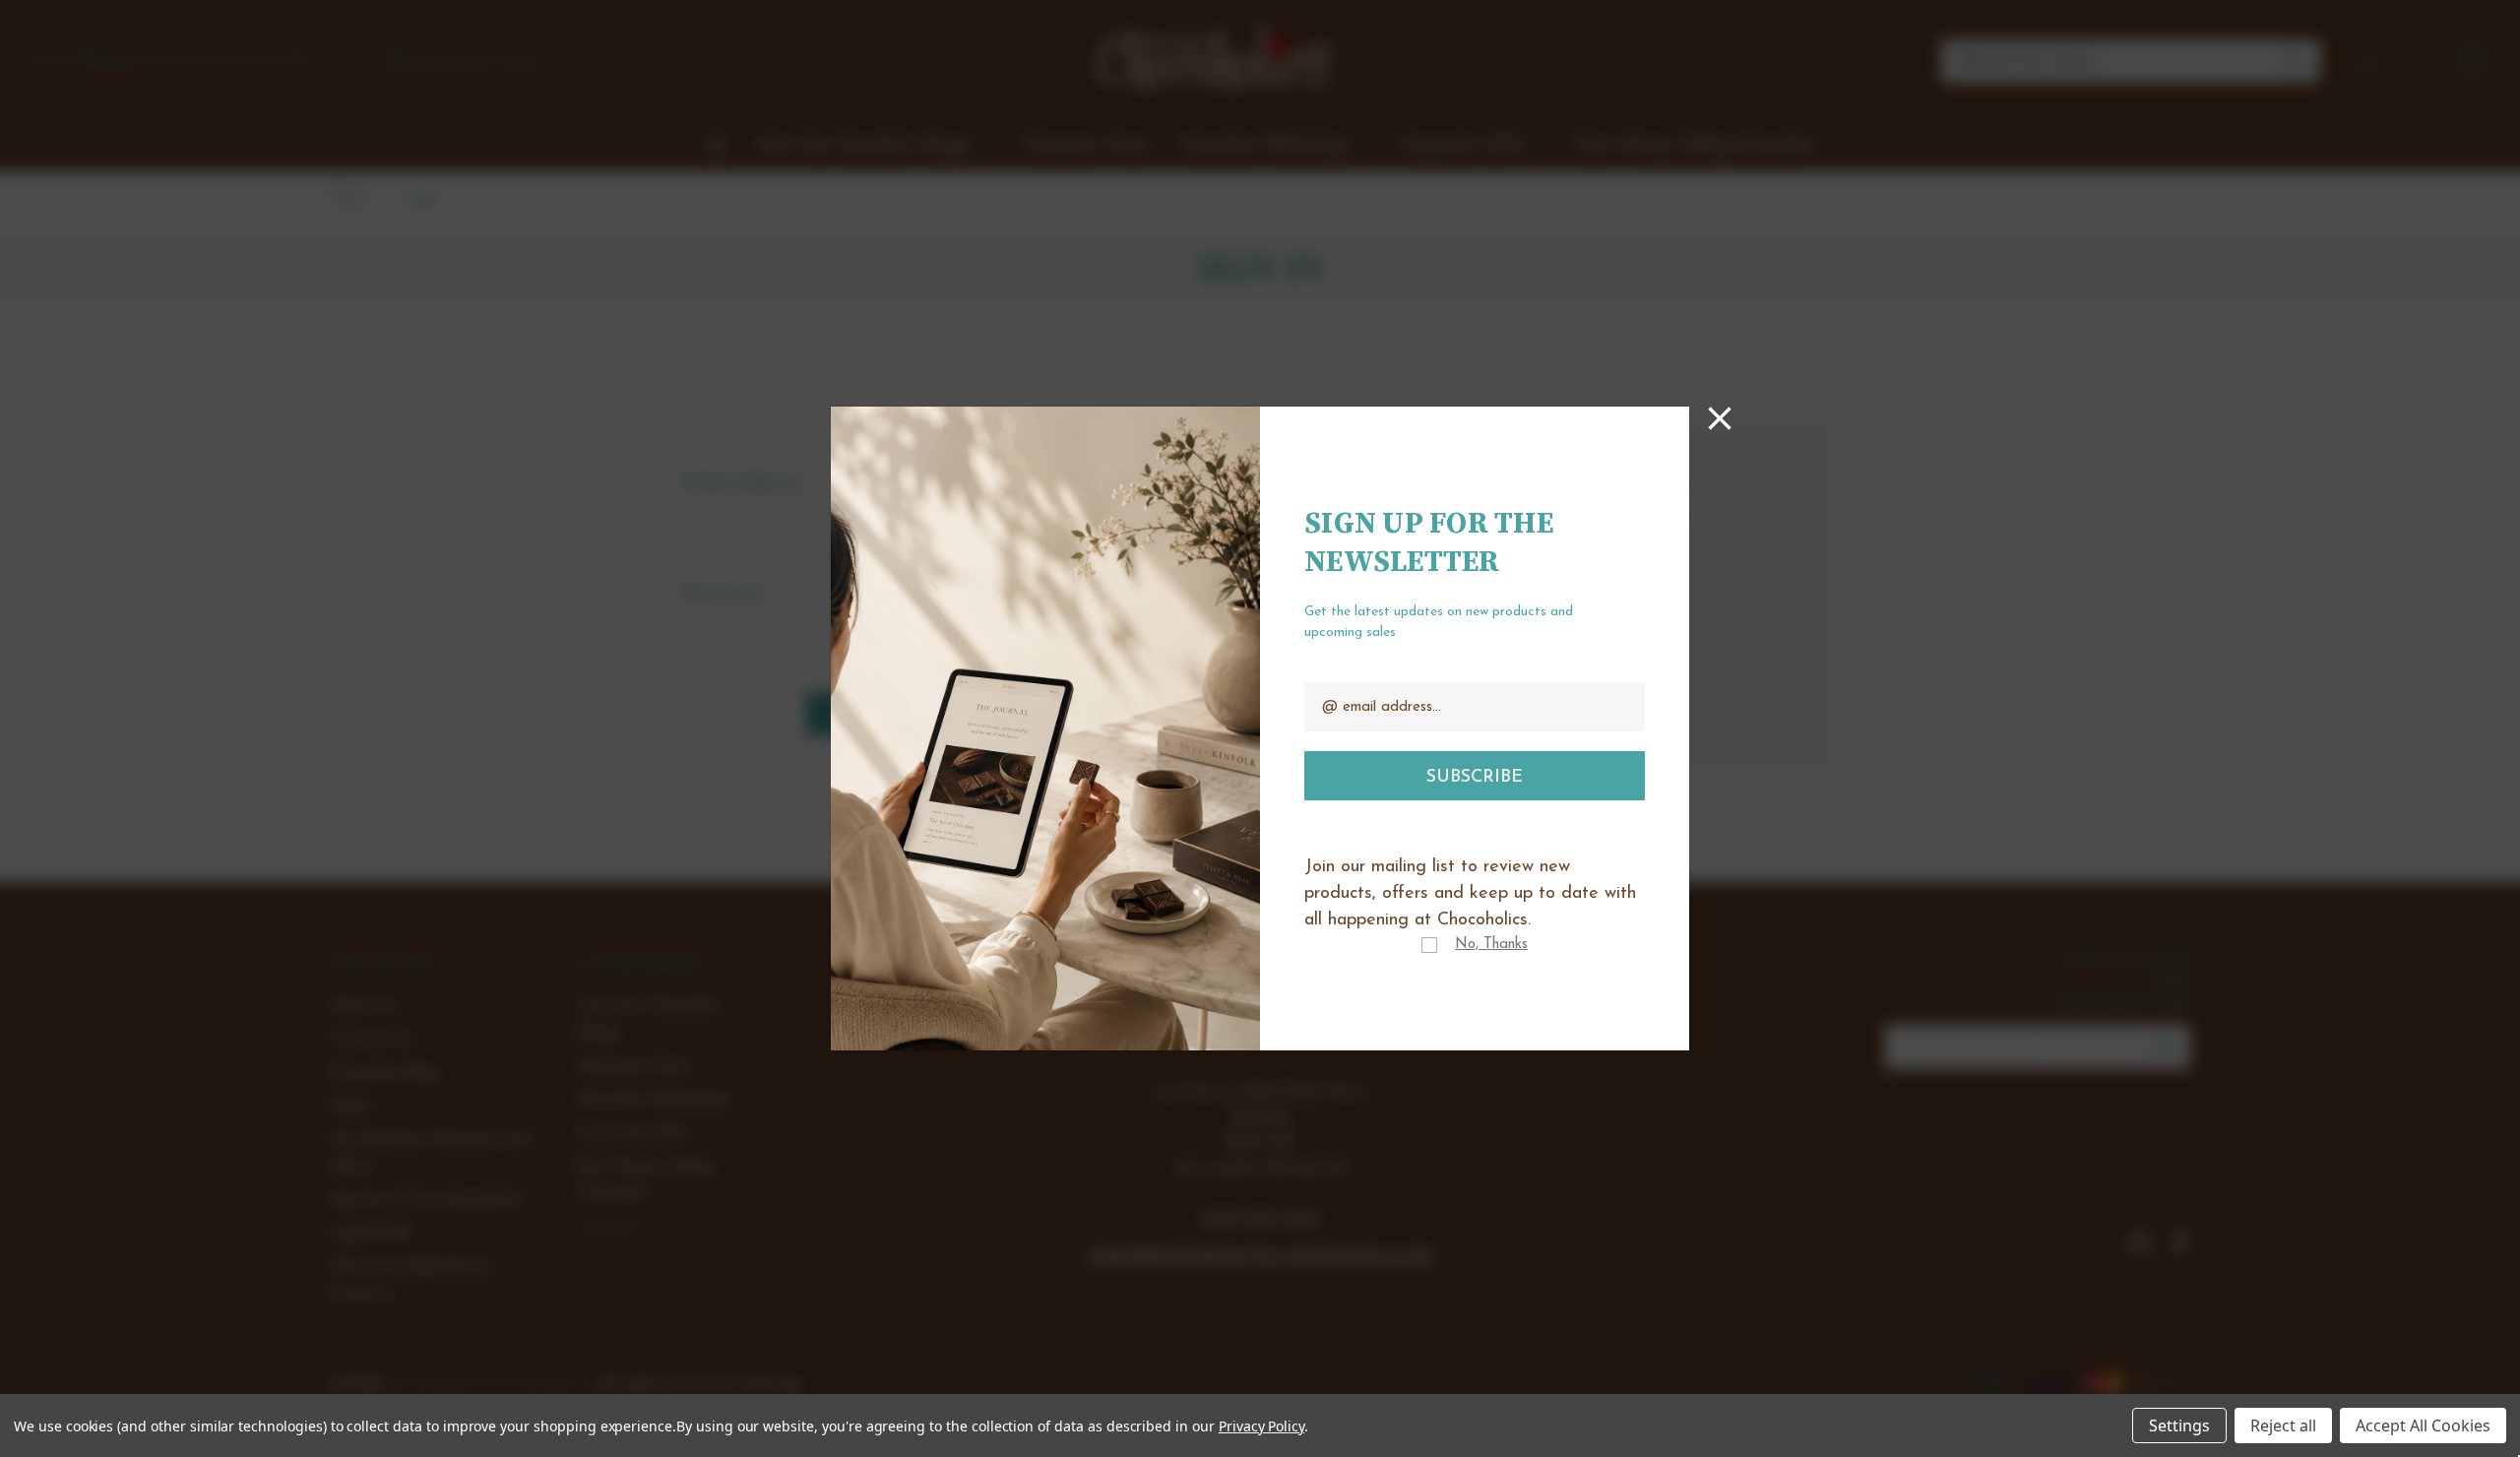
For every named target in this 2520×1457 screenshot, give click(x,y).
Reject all (2283, 1425)
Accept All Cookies (2423, 1425)
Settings (2179, 1425)
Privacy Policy (1261, 1426)
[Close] (1720, 418)
